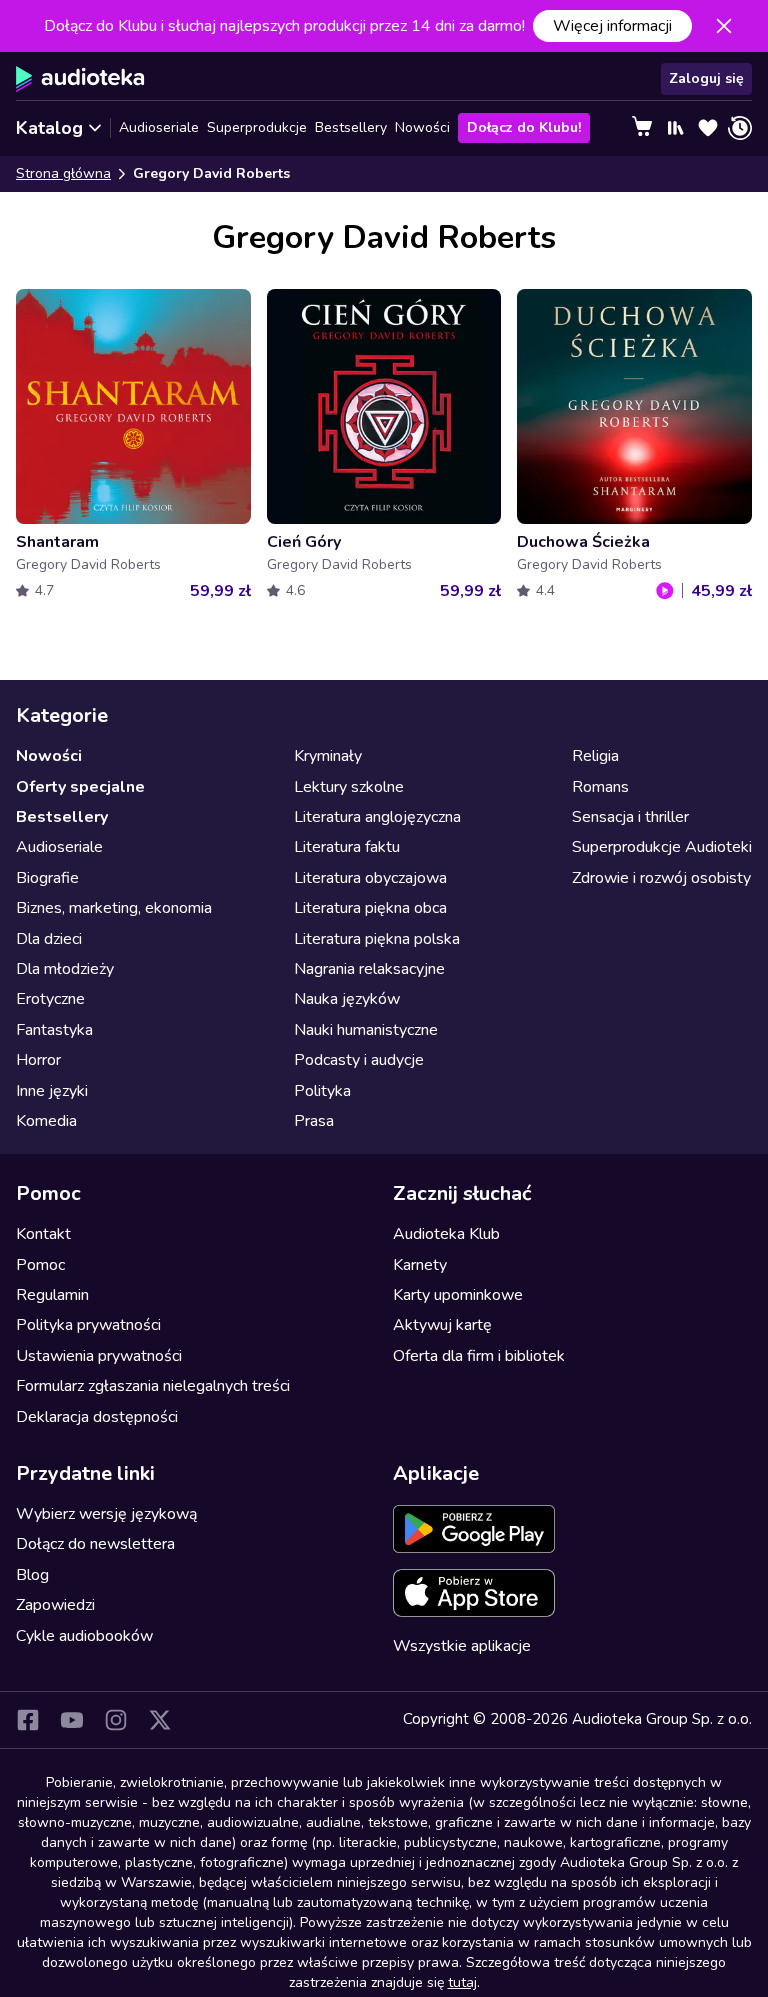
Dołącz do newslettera (95, 1544)
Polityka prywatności (88, 1325)
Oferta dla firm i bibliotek (479, 1356)
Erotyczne (50, 999)
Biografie (47, 878)
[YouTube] (72, 1720)
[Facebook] (28, 1720)
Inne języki (52, 1091)
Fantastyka (54, 1030)
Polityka (322, 1091)
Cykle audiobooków (84, 1636)
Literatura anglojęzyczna (377, 817)
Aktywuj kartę (442, 1325)
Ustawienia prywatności (99, 1356)
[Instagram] (116, 1720)
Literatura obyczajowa (370, 878)
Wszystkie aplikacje (462, 1646)
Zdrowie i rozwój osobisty (661, 878)
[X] (160, 1720)
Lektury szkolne (349, 787)
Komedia (46, 1121)
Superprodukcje (257, 127)
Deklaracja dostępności (97, 1417)
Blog (32, 1575)
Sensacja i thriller (630, 817)
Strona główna (63, 173)
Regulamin (52, 1295)
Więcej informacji (612, 26)
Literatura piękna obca (370, 908)
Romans (600, 787)
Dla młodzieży (65, 969)
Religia (595, 756)
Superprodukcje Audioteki (662, 847)
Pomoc (40, 1265)
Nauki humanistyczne (366, 1030)
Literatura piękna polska (377, 939)
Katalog (49, 128)
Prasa (314, 1121)
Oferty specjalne (80, 787)
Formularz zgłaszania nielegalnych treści (153, 1386)
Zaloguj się (706, 78)
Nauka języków (347, 999)
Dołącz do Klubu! (524, 127)
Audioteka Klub (446, 1234)
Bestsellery (351, 127)
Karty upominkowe (458, 1295)
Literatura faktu (347, 847)
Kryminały (328, 756)
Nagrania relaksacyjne (369, 969)
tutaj (462, 1982)
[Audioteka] (80, 79)
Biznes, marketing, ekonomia (114, 908)
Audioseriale (159, 127)
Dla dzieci (49, 939)
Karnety (420, 1265)
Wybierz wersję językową (106, 1514)
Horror (38, 1060)
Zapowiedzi (55, 1605)
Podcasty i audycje (359, 1060)
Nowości (422, 127)
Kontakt (43, 1234)
